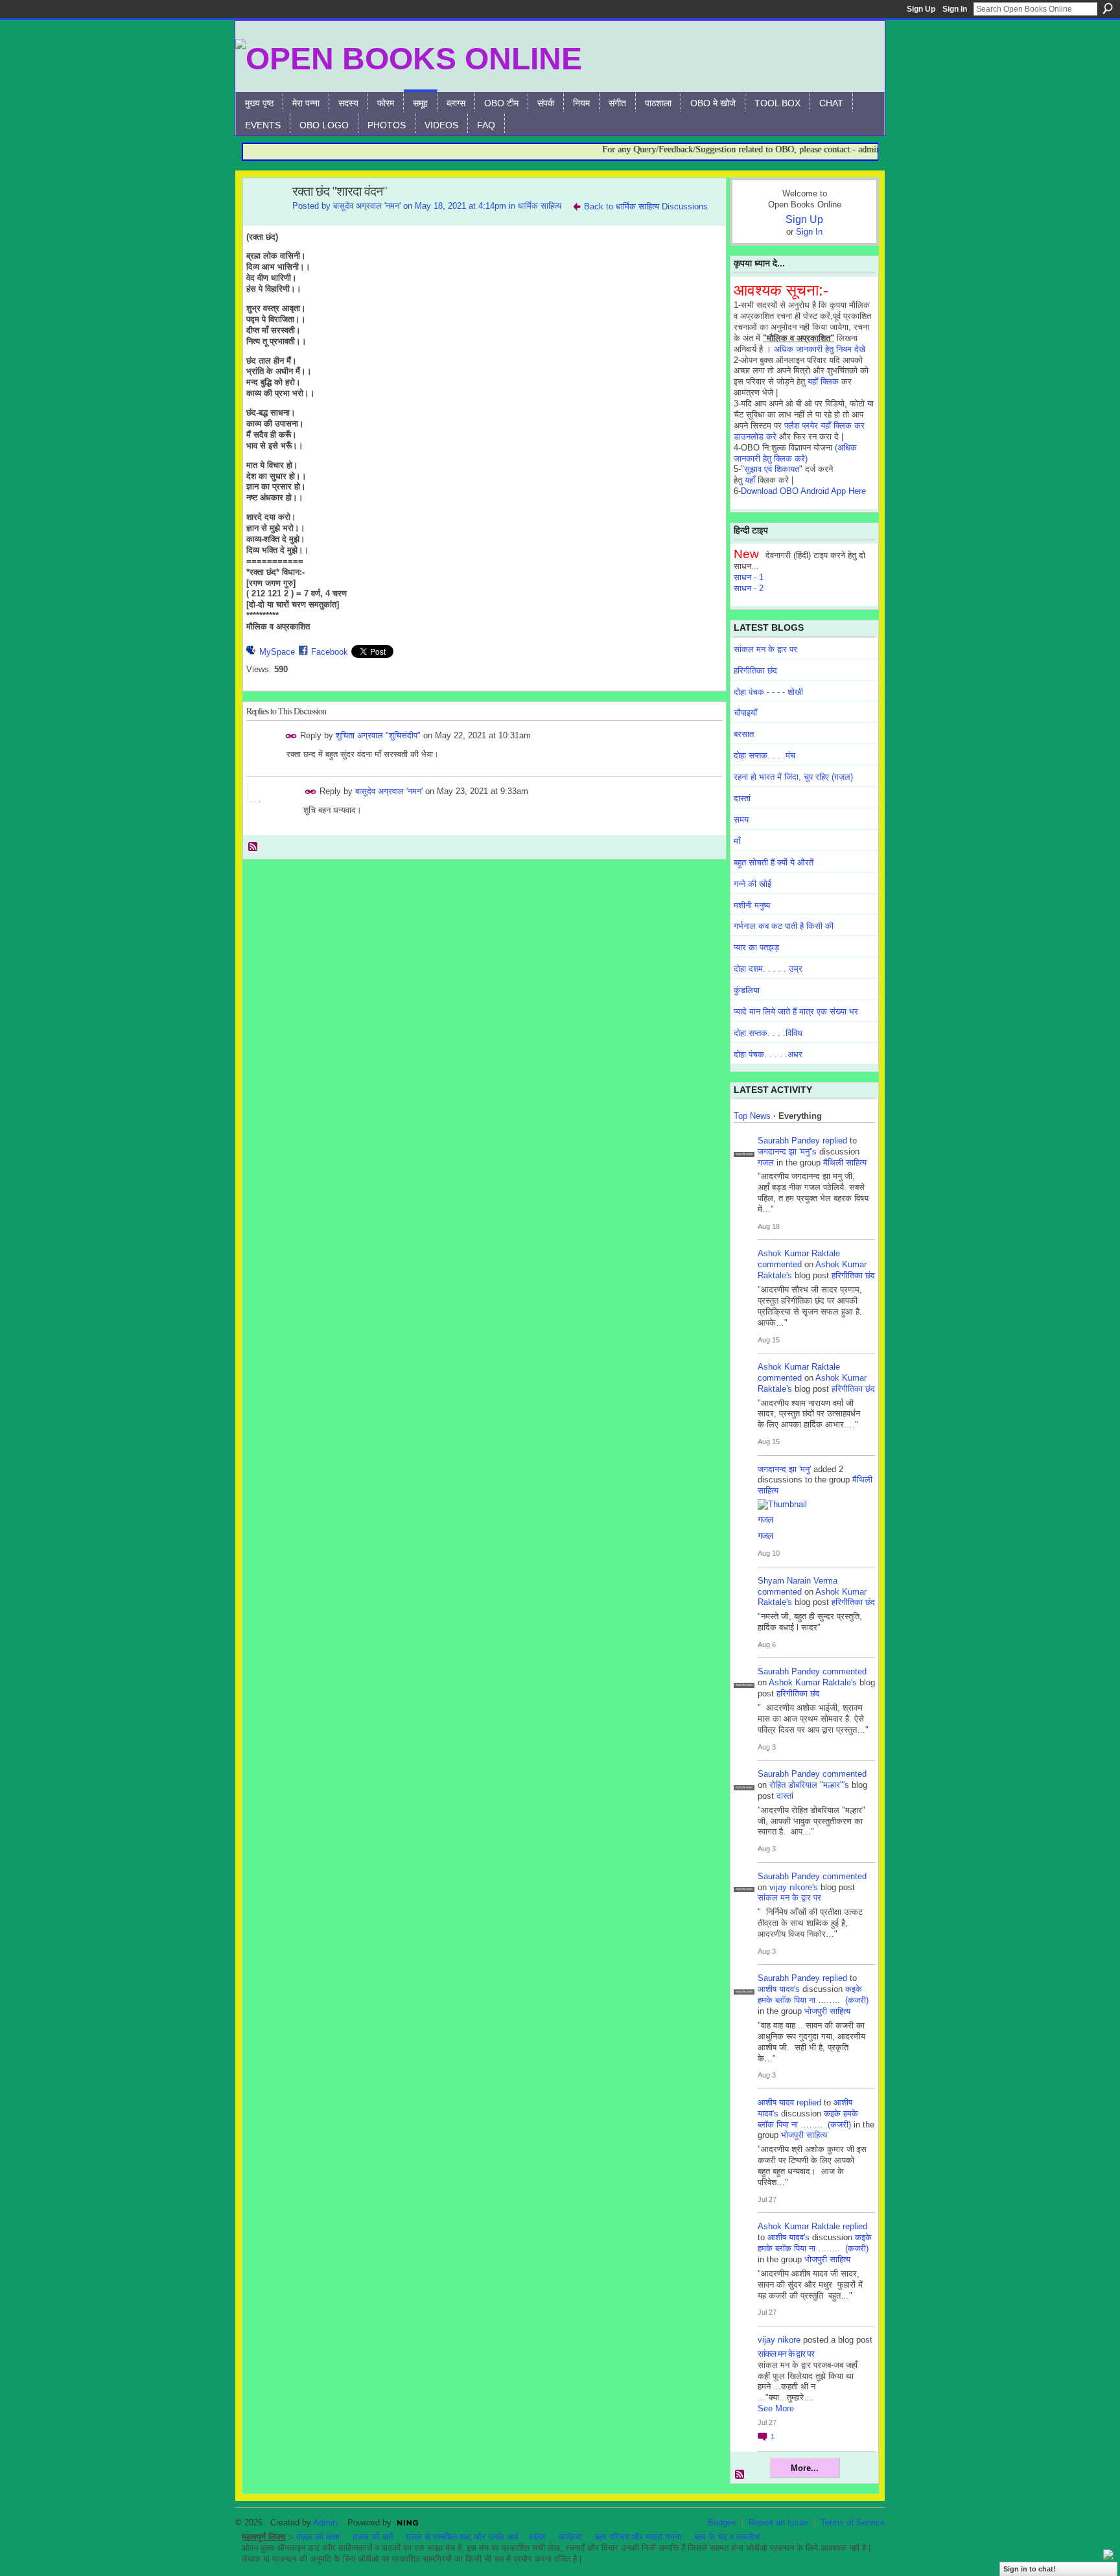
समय (741, 820)
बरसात (744, 734)
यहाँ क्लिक (823, 381)
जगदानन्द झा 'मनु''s (787, 1152)
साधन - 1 (749, 577)
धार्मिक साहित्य (540, 206)
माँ (737, 841)
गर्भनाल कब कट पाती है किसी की (784, 926)
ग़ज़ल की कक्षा (318, 2537)
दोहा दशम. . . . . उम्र (768, 969)
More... (805, 2468)
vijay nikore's (794, 1887)
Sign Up (921, 9)
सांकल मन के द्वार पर (765, 649)
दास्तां (742, 798)
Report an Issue (778, 2523)
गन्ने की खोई (752, 884)
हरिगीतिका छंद (755, 671)
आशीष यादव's (779, 1989)
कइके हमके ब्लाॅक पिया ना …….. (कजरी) (813, 1995)
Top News (752, 1116)
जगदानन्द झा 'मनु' (784, 1469)
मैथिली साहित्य (845, 1163)
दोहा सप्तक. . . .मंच (764, 755)
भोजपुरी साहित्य (827, 2011)
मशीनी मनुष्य (752, 905)
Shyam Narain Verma (798, 1581)
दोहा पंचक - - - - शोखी (768, 692)
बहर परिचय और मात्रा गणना (638, 2537)
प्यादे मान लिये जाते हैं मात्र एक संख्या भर (796, 1012)
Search (1108, 8)
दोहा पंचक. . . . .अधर (768, 1054)
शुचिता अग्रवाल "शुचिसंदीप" (378, 735)
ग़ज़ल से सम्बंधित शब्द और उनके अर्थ (462, 2537)
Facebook (330, 652)
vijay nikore (779, 2340)
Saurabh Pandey (789, 1141)
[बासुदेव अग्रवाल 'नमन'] (264, 219)
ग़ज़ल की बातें (373, 2537)
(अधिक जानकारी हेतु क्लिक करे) (795, 453)
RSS (253, 847)
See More (776, 2408)
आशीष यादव (776, 2102)
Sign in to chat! (1030, 2569)
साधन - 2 (749, 588)
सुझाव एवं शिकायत (772, 469)
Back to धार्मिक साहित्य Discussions (646, 206)
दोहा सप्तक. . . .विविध (768, 1033)
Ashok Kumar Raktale (799, 1253)
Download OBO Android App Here (803, 491)
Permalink (291, 736)
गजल (766, 1163)
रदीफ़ (537, 2537)
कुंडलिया (747, 990)
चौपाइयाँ (745, 713)
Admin (325, 2523)
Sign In (955, 9)
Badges (722, 2523)
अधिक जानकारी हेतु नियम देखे (820, 349)
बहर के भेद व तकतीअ (727, 2537)
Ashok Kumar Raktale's (813, 1682)
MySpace (277, 652)
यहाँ (750, 480)
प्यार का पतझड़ (756, 947)
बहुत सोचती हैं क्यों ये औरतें (774, 862)
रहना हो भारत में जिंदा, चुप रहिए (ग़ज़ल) (793, 777)
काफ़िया (570, 2537)
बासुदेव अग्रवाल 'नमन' (367, 206)
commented (780, 1264)
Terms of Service (853, 2523)
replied (835, 1141)
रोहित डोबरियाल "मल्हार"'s (809, 1785)
